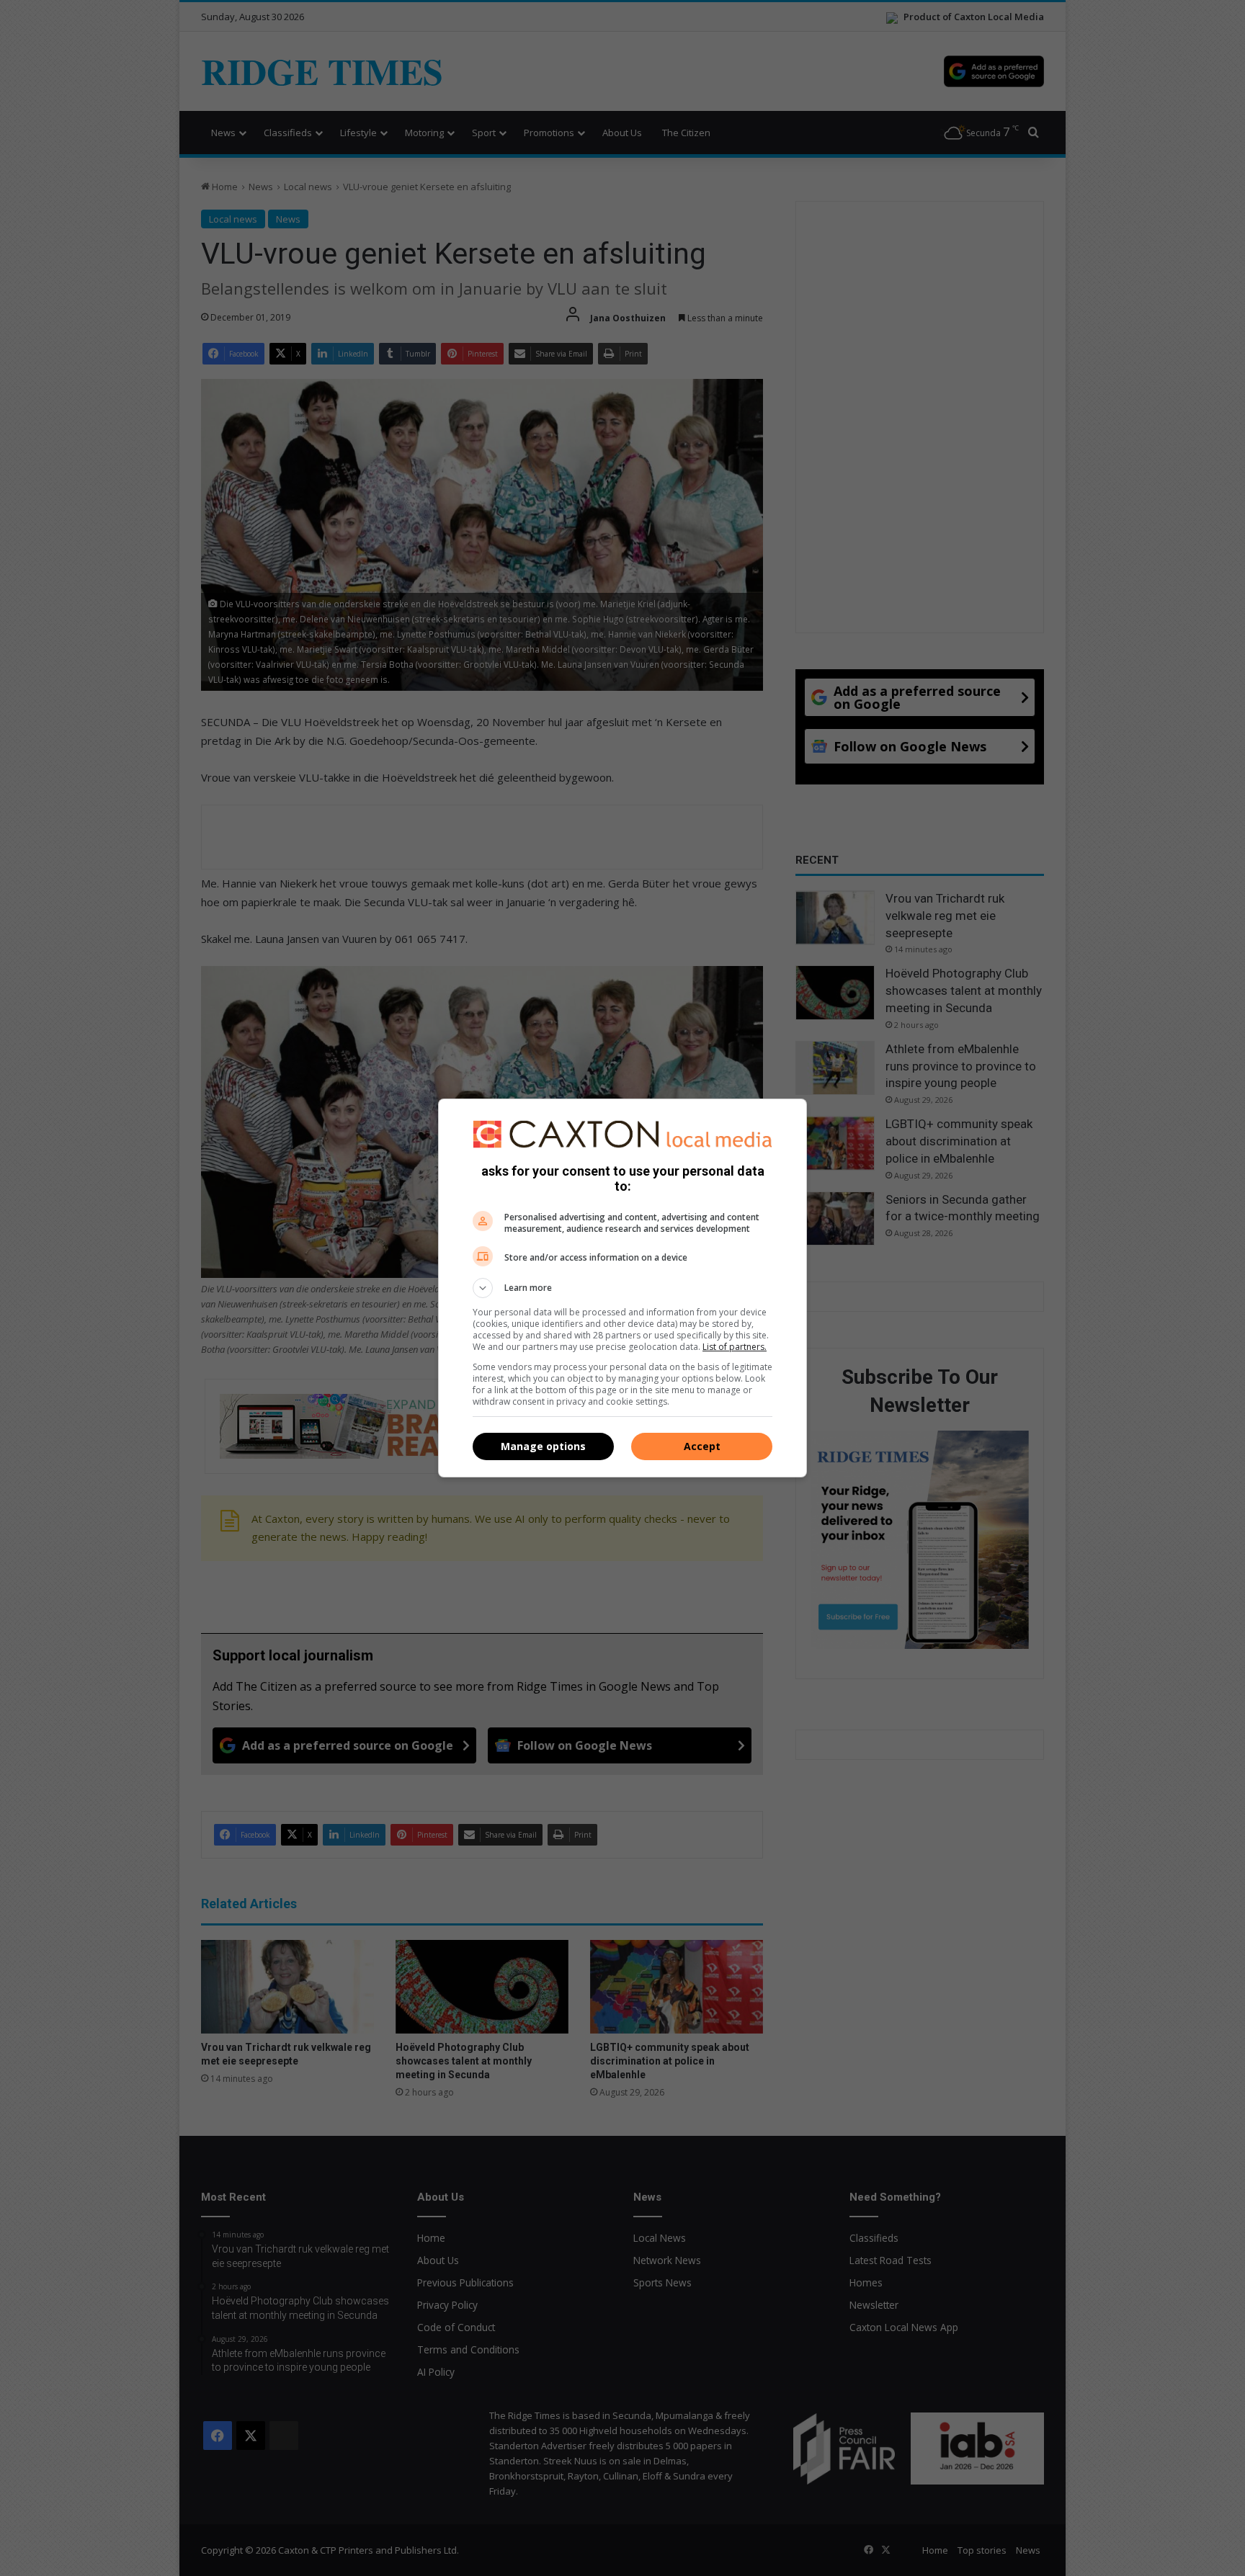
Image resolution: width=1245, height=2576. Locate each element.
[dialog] (622, 1288)
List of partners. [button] (735, 1347)
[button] (622, 1288)
